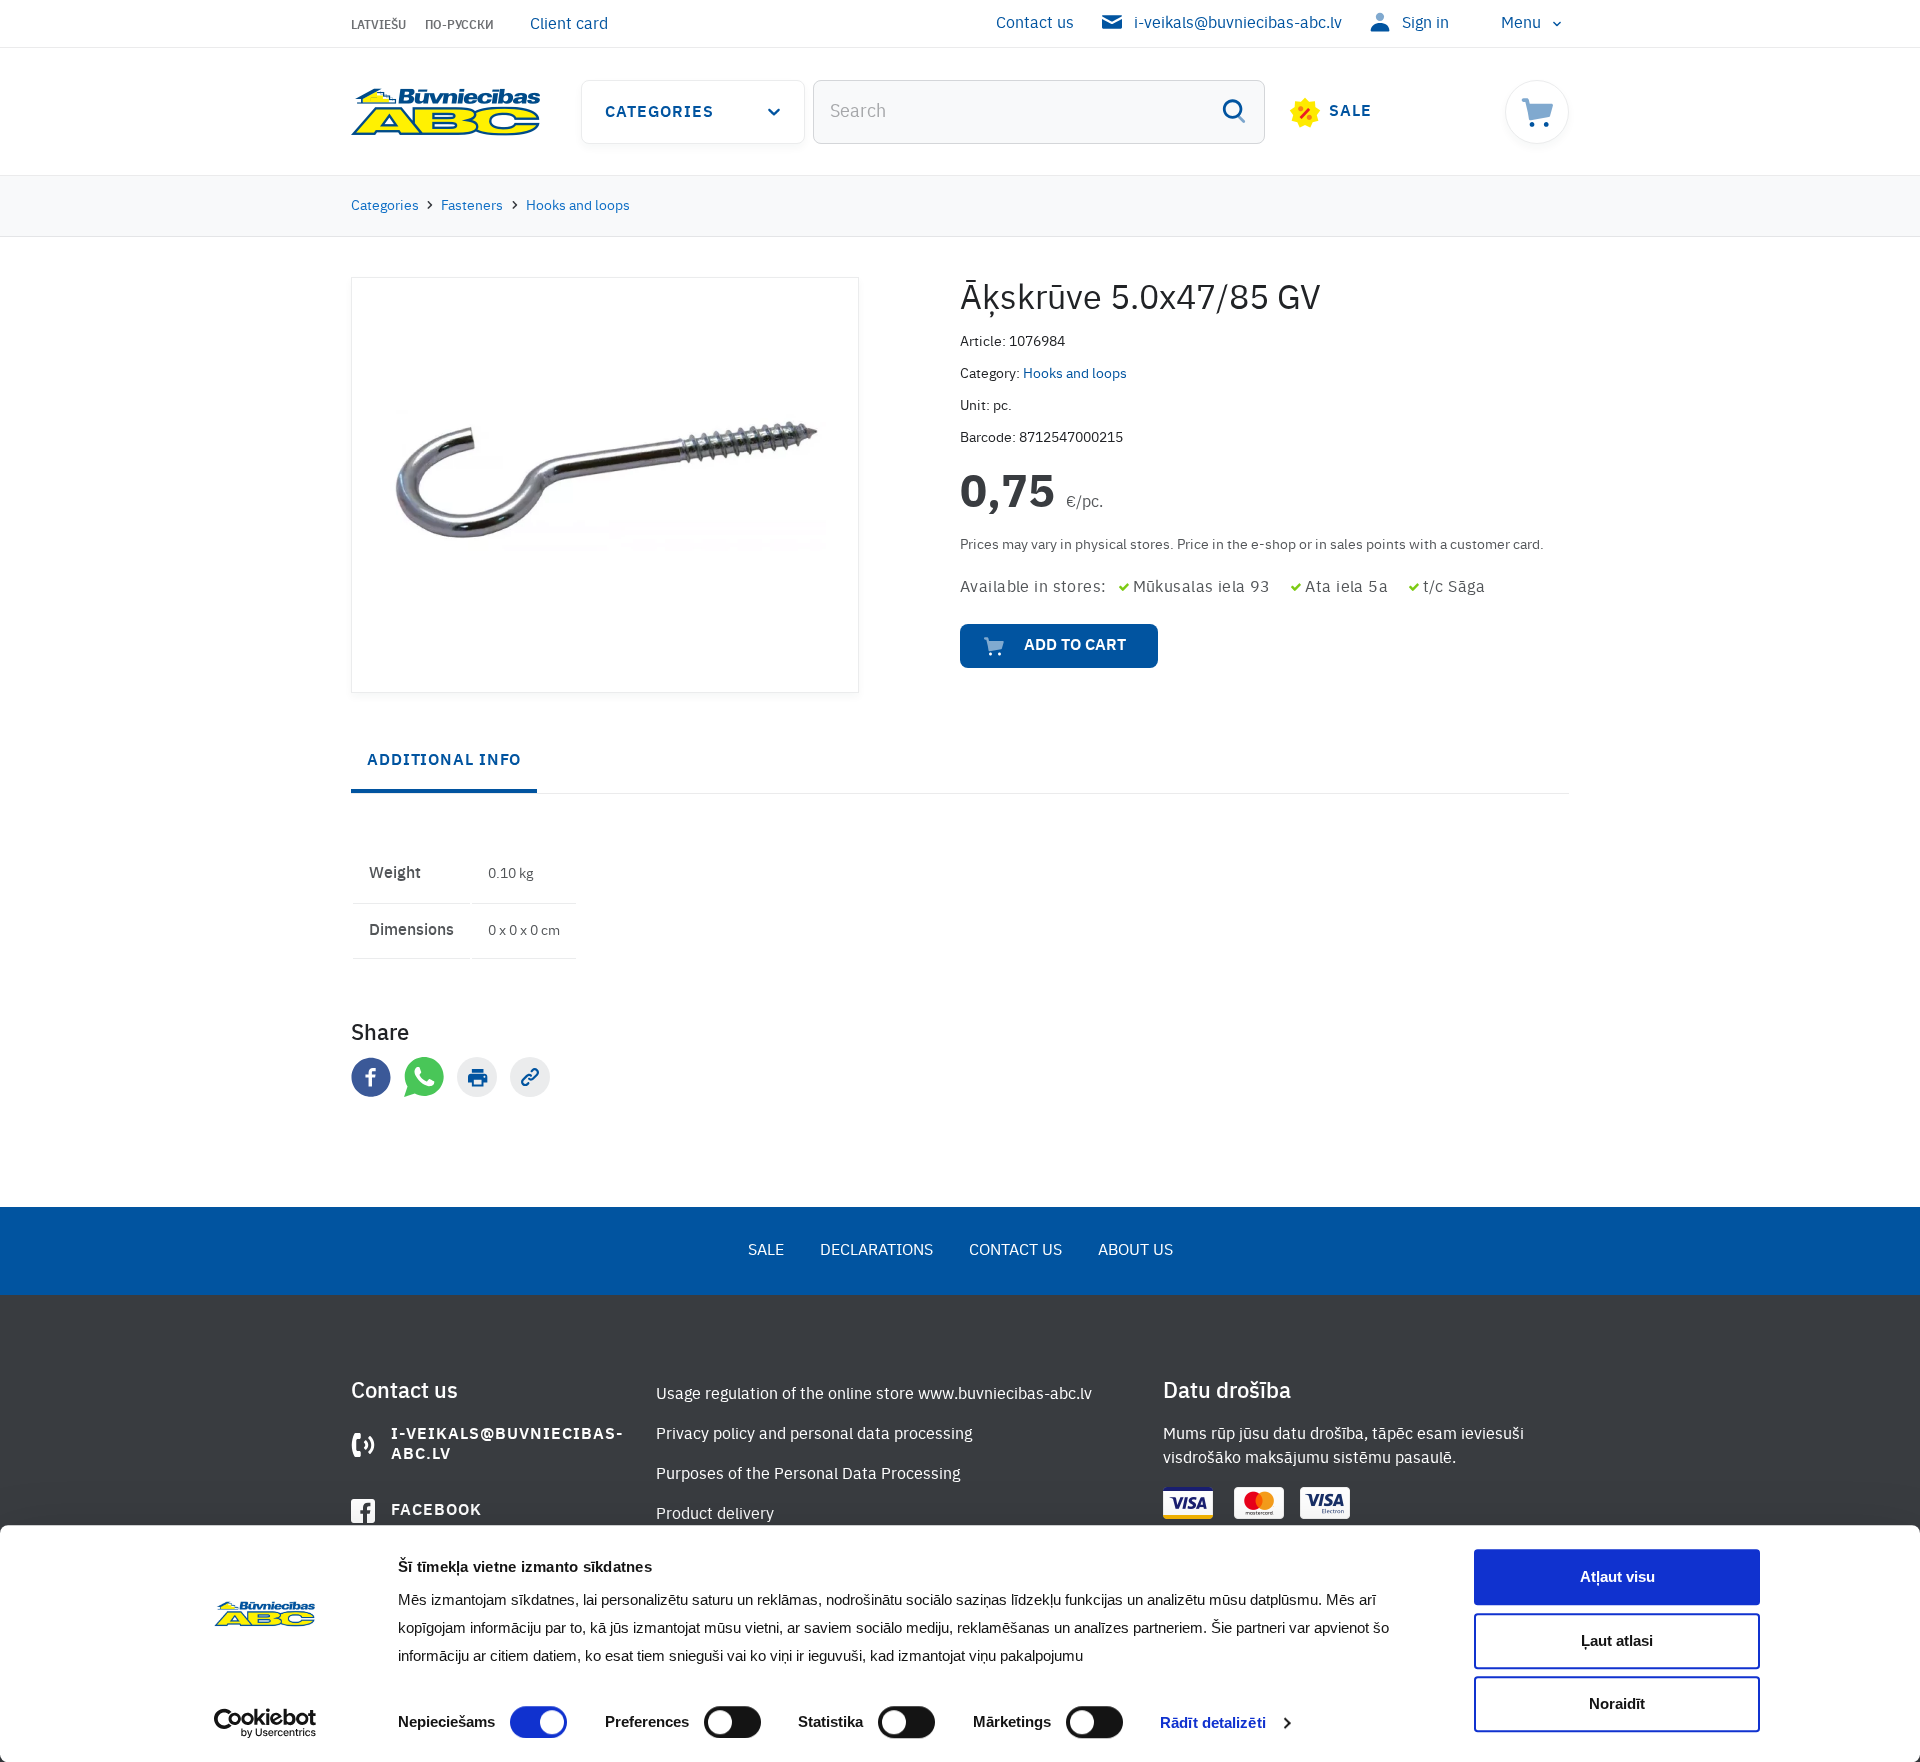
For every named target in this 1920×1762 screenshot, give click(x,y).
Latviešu (378, 26)
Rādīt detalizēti (1213, 1722)
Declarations (876, 1251)
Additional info (444, 761)
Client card (569, 25)
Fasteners (472, 206)
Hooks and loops (578, 206)
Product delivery (715, 1515)
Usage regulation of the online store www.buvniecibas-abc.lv (874, 1395)
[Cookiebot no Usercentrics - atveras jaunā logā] (265, 1723)
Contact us (1035, 24)
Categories (659, 113)
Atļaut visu (1617, 1576)
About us (1135, 1251)
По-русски (459, 26)
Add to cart (1075, 646)
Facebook (436, 1511)
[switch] (732, 1722)
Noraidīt (1617, 1703)
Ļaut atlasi (1617, 1640)
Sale (1350, 112)
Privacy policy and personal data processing (814, 1435)
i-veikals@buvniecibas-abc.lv (1238, 24)
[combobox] (1039, 112)
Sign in (1425, 24)
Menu (1521, 24)
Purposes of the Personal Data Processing (808, 1475)
